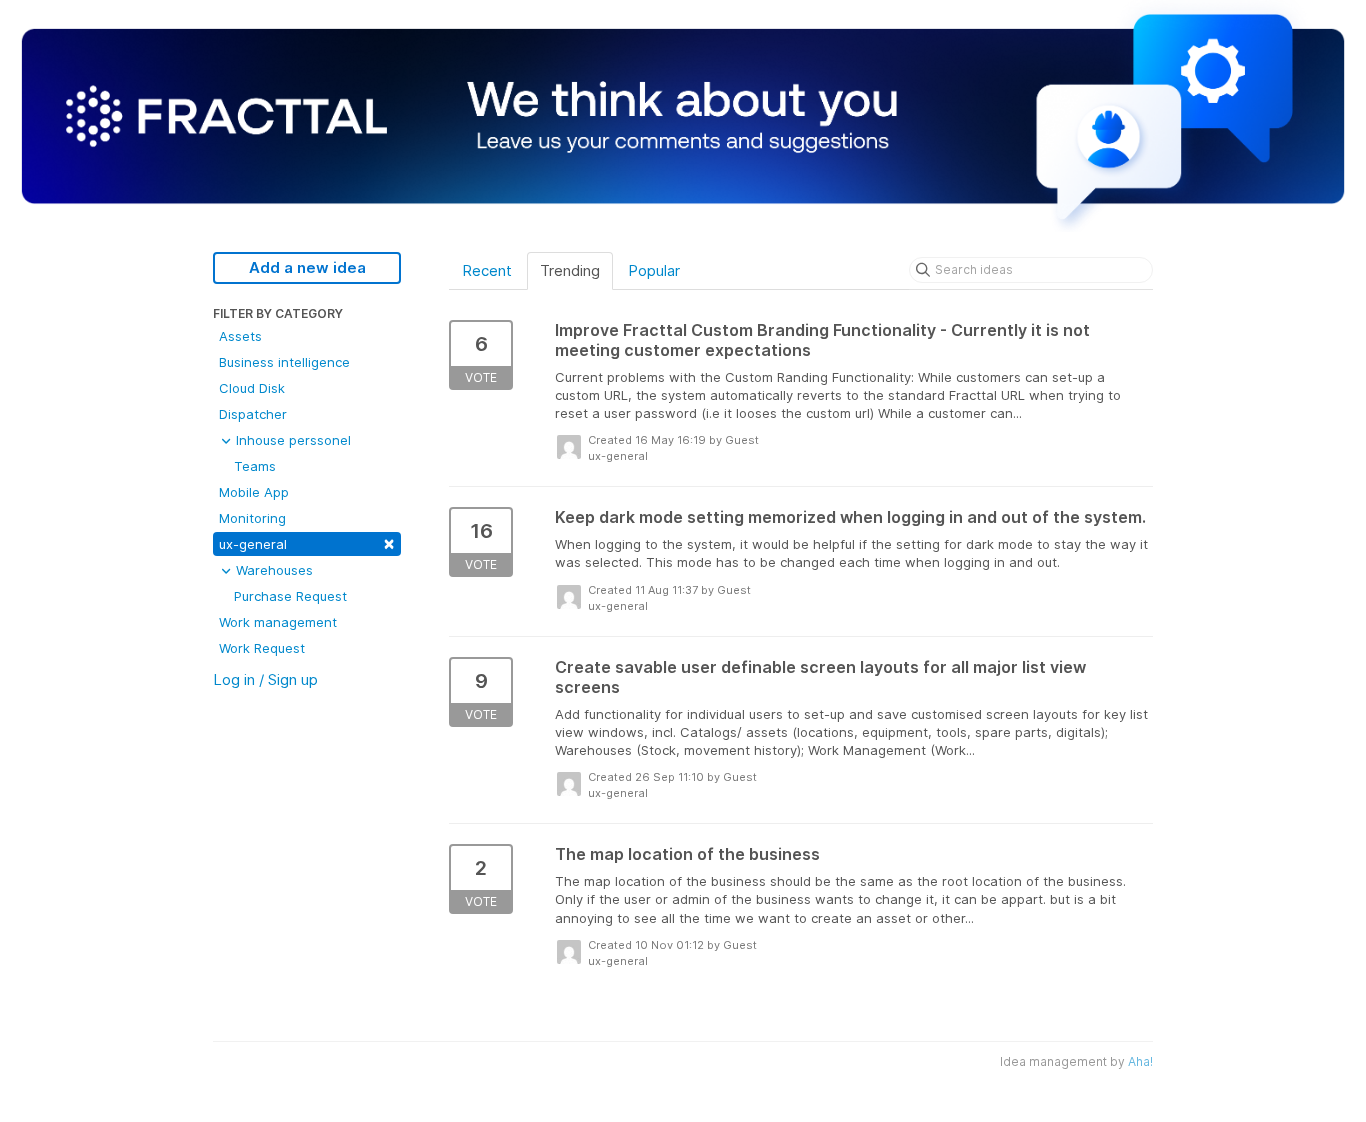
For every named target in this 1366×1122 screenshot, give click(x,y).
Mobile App (254, 492)
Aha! (1140, 1061)
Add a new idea (307, 267)
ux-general (307, 542)
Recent (487, 270)
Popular (654, 270)
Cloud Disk (252, 388)
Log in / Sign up (265, 679)
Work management (278, 622)
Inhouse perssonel (291, 440)
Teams (255, 466)
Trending (570, 270)
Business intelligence (284, 362)
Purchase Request (290, 596)
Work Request (262, 648)
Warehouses (272, 570)
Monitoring (252, 518)
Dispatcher (253, 414)
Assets (240, 336)
